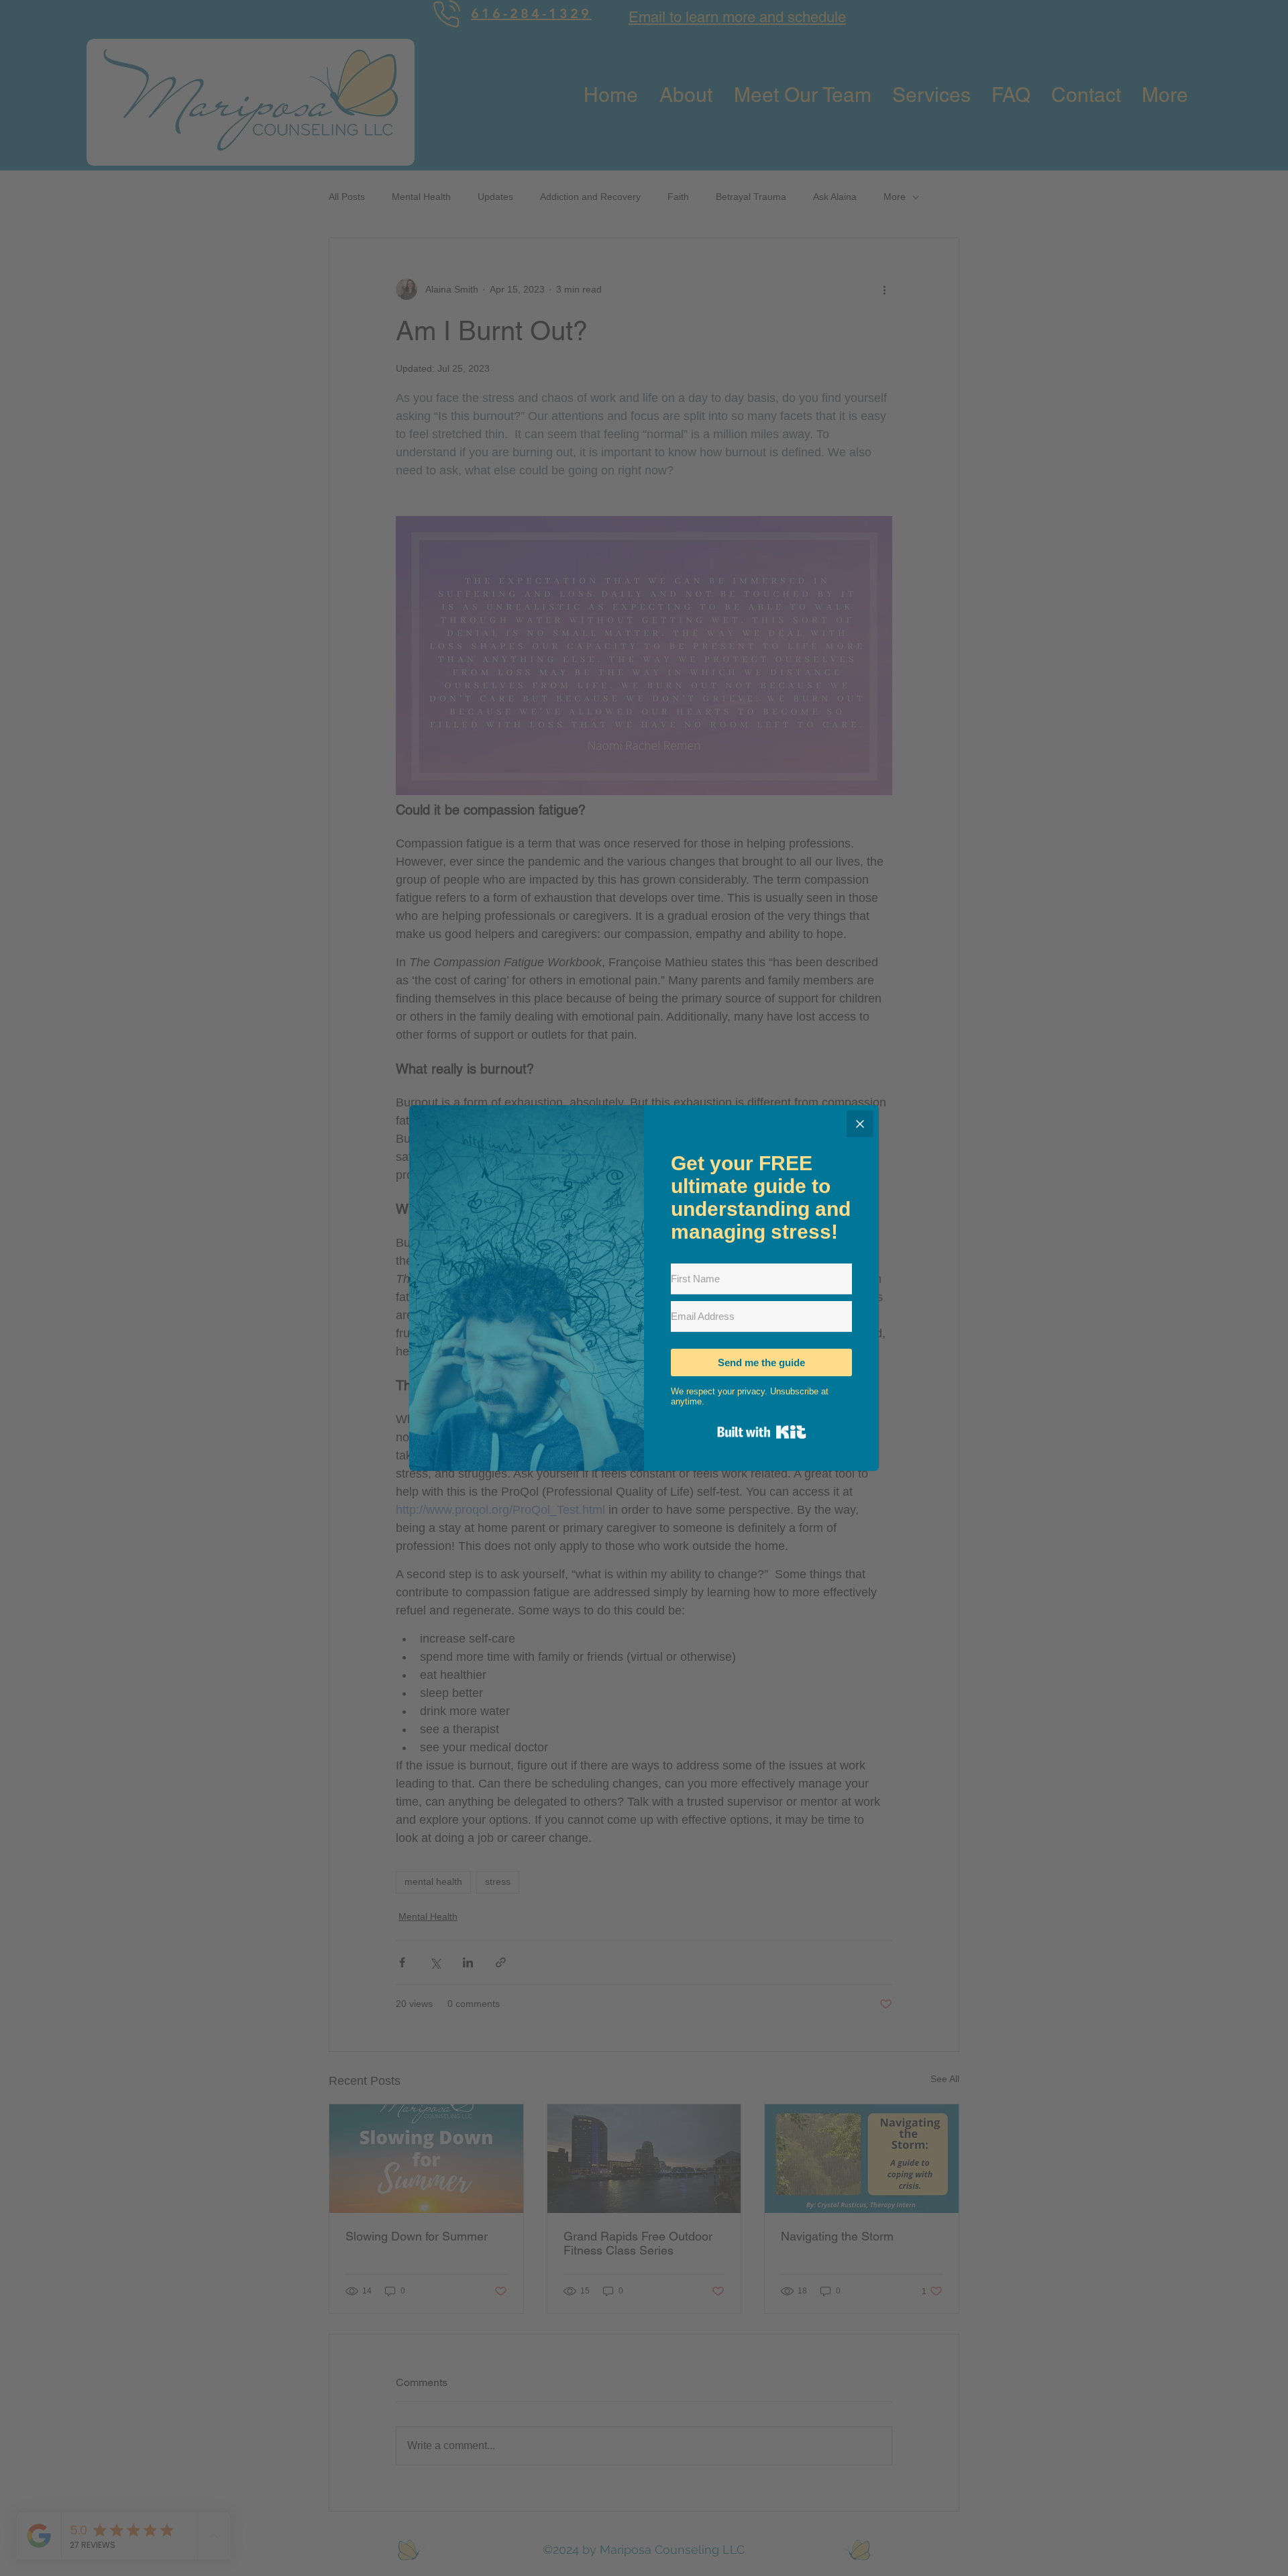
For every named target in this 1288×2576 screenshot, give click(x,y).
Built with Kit (762, 1432)
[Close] (860, 1124)
